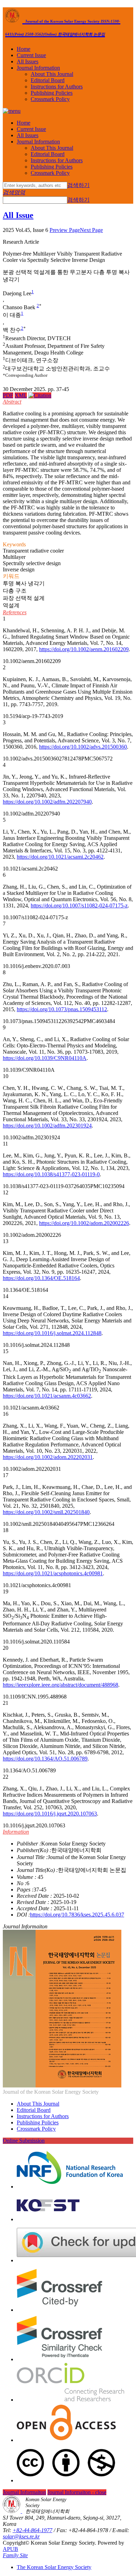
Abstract (12, 402)
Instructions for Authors (57, 87)
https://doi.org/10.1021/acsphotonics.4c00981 (53, 1573)
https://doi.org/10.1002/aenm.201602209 (84, 649)
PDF (8, 395)
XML (21, 395)
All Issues (28, 61)
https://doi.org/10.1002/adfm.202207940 (47, 802)
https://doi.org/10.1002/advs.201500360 (83, 747)
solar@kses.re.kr (21, 2536)
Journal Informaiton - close (77, 2492)
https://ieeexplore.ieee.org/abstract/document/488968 (61, 1685)
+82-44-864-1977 (32, 2530)
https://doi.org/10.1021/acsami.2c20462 (60, 857)
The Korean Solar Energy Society (54, 2567)
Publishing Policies (52, 93)
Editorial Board (48, 80)
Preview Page (65, 230)
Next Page (91, 230)
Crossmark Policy (50, 99)
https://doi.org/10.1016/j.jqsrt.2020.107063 (50, 1814)
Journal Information (38, 68)
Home (24, 49)
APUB (10, 2549)
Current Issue (31, 55)
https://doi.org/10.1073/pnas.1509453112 (62, 1009)
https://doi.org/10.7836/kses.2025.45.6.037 (77, 1915)
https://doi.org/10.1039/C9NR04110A (45, 1058)
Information (16, 1832)
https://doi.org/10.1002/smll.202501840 (46, 1512)
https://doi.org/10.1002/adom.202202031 (48, 1457)
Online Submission (24, 2141)
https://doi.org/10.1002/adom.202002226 (84, 1223)
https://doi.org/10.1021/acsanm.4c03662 (47, 1396)
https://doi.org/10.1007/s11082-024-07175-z (79, 905)
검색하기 (78, 185)
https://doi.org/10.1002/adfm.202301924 (47, 1126)
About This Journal (52, 74)
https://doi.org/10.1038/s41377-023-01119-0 (51, 1174)
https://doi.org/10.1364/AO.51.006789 (45, 1759)
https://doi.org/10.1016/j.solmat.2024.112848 (52, 1333)
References (15, 612)
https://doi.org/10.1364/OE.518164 (41, 1278)
